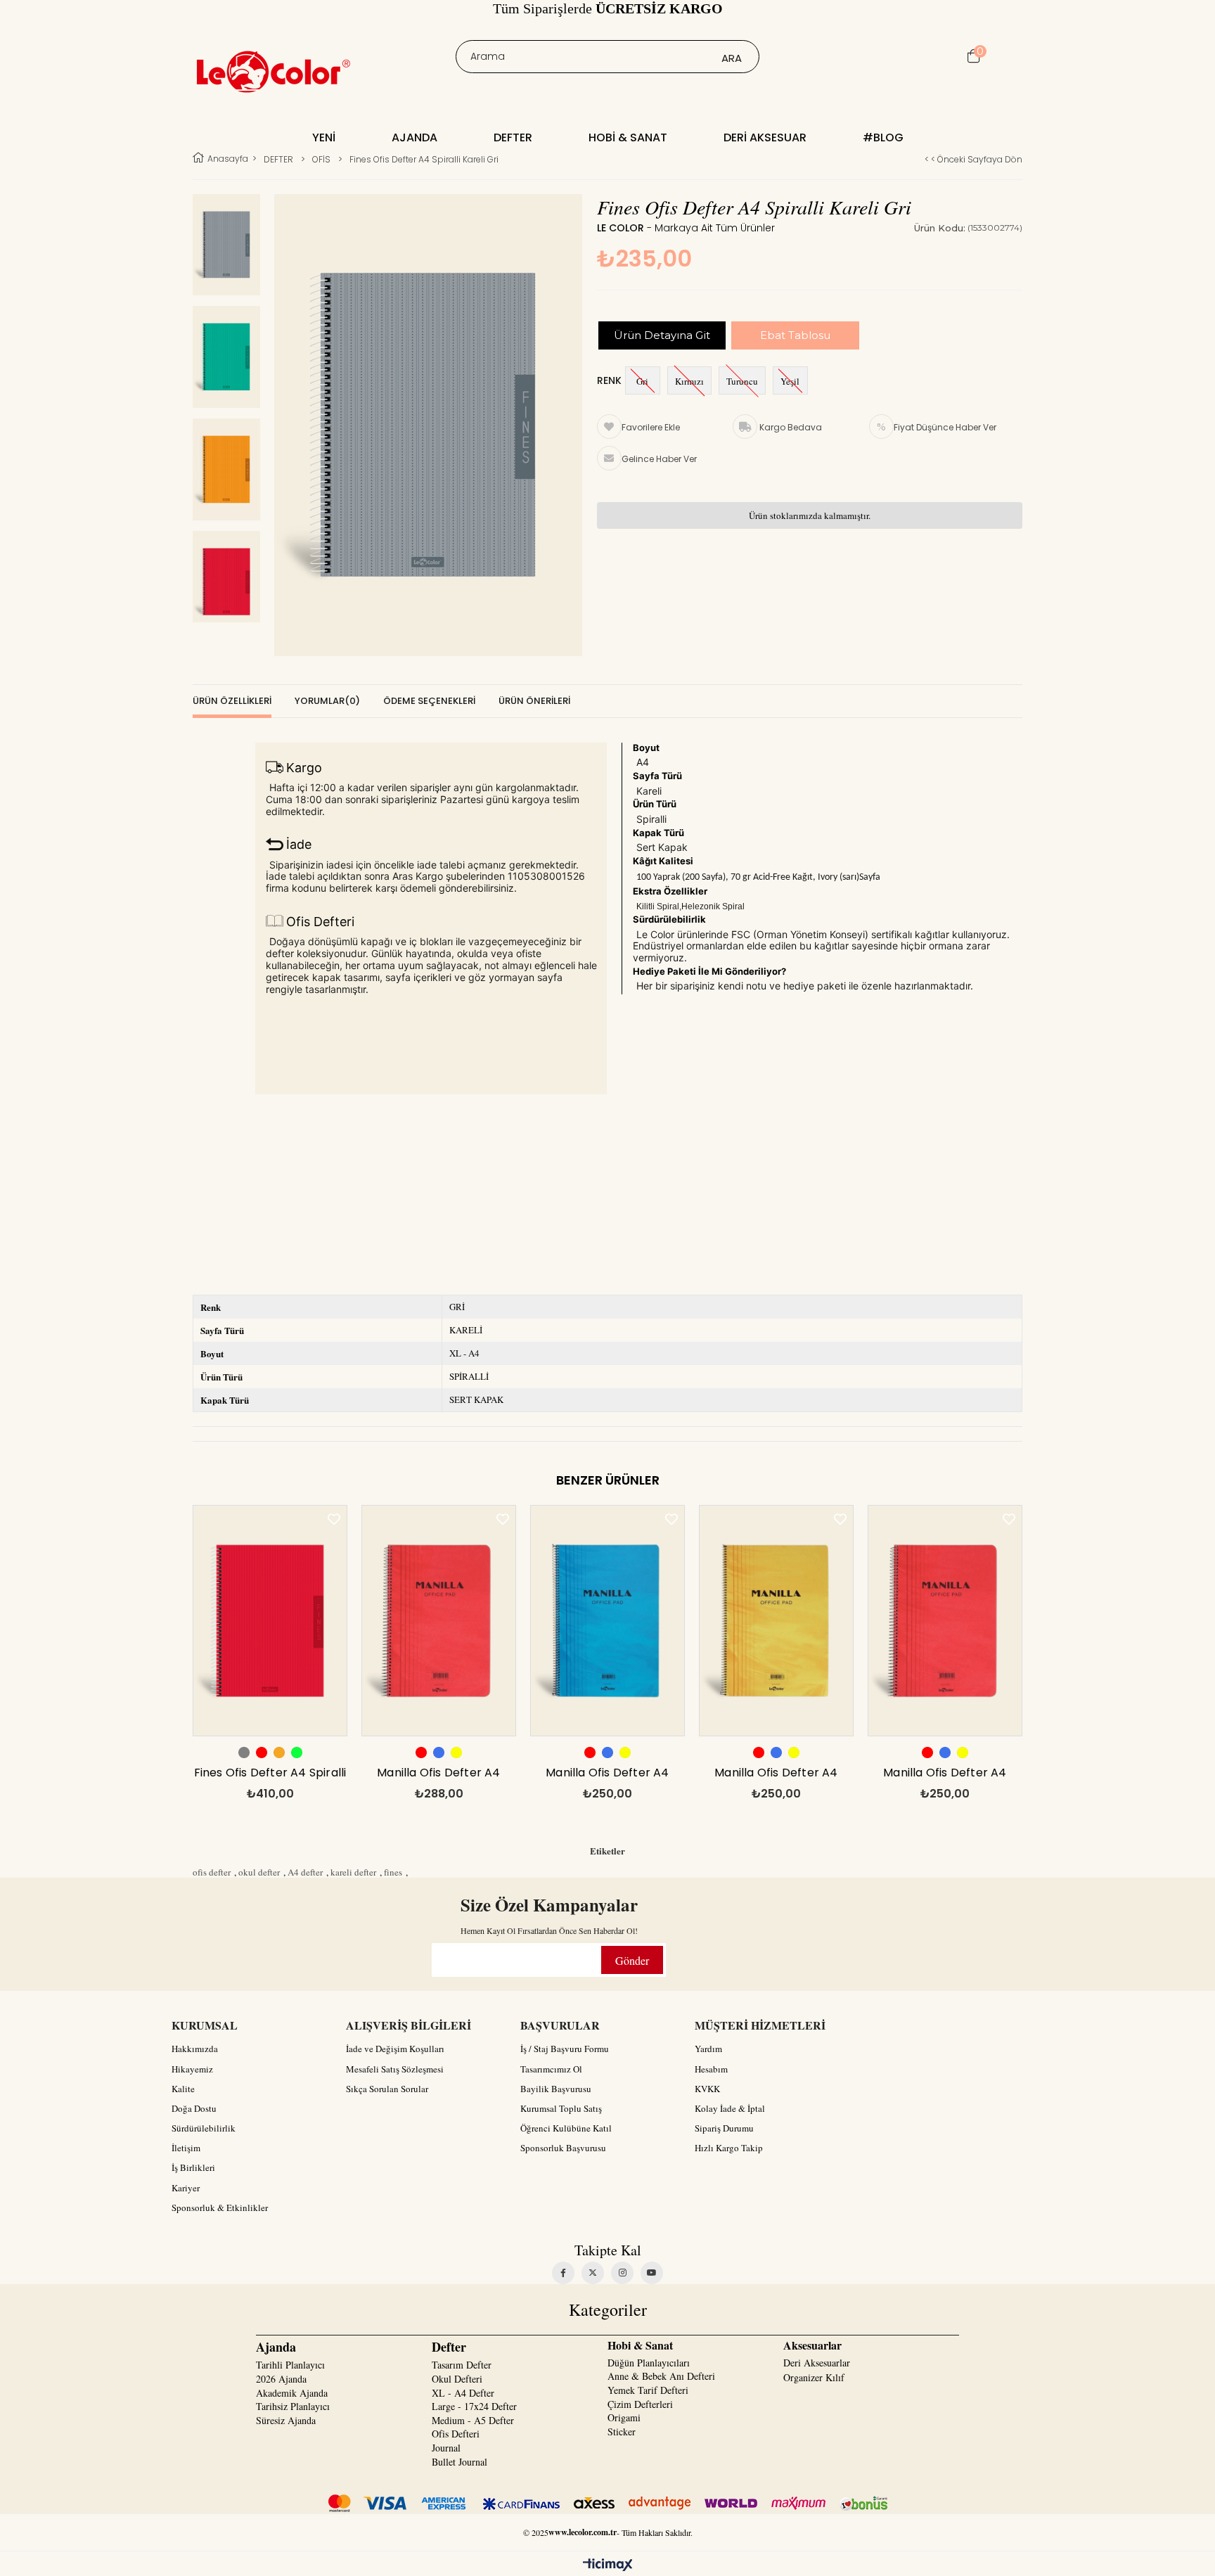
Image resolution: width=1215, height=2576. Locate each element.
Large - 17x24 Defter (474, 2406)
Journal (446, 2448)
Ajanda (414, 137)
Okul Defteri (457, 2379)
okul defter (259, 1872)
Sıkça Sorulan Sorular (387, 2089)
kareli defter (353, 1872)
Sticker (622, 2431)
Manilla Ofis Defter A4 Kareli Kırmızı (438, 1776)
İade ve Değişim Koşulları (395, 2049)
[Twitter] (593, 2273)
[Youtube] (652, 2273)
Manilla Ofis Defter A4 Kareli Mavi (607, 1776)
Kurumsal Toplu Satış (561, 2108)
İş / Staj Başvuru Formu (565, 2049)
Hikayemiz (192, 2069)
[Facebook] (563, 2273)
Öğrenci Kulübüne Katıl (566, 2128)
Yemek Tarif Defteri (648, 2390)
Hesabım (711, 2069)
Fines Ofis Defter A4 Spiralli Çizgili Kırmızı (270, 1776)
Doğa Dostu (194, 2108)
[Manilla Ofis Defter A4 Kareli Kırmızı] (439, 1621)
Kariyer (186, 2188)
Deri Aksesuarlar (817, 2363)
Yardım (708, 2049)
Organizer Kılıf (814, 2377)
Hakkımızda (195, 2049)
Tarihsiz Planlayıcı (293, 2406)
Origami (624, 2417)
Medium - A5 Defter (473, 2420)
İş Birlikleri (193, 2167)
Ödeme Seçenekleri (429, 701)
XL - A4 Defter (463, 2393)
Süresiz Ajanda (286, 2420)
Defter (513, 137)
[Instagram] (622, 2273)
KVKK (707, 2089)
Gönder (632, 1960)
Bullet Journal (459, 2462)
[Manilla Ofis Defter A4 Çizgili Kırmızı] (945, 1621)
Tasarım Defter (462, 2365)
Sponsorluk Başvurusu (563, 2148)
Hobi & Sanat (628, 137)
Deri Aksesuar (765, 137)
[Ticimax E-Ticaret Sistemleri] (608, 2565)
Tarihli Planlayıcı (290, 2365)
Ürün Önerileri (534, 701)
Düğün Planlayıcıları (649, 2363)
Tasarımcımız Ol (551, 2069)
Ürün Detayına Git (662, 335)
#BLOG (883, 137)
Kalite (183, 2089)
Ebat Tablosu (795, 335)
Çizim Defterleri (640, 2404)
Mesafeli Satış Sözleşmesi (395, 2069)
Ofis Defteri (456, 2434)
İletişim (186, 2148)
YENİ (324, 137)
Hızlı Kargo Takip (729, 2148)
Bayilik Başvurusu (556, 2089)
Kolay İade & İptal (730, 2108)
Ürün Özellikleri (232, 701)
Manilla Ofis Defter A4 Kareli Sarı (776, 1776)
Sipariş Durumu (724, 2128)
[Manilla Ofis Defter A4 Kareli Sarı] (776, 1621)
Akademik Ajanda (292, 2393)
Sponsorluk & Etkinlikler (220, 2207)
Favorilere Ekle (334, 1519)
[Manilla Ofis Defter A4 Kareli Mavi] (607, 1621)
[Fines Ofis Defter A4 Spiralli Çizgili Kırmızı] (270, 1621)
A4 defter (305, 1872)
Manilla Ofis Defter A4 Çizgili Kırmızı (945, 1776)
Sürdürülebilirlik (204, 2128)
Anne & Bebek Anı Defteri (661, 2376)
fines (393, 1872)
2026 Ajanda (281, 2379)
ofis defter (212, 1872)
